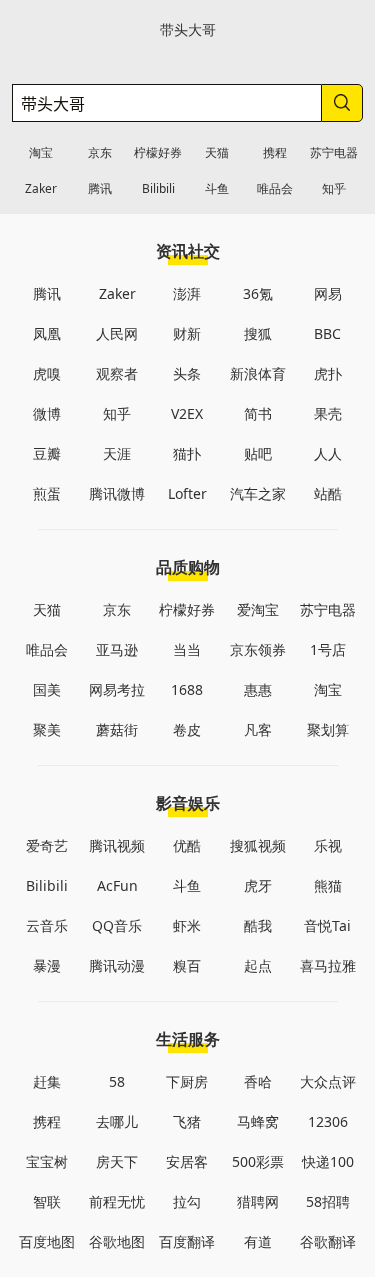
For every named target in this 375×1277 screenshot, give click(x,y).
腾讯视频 (117, 845)
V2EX (187, 413)
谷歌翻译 (328, 1241)
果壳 (328, 413)
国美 (47, 689)
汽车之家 (258, 493)
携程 (275, 152)
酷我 (258, 925)
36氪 (258, 293)
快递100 (328, 1161)
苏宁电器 (334, 152)
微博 (47, 413)
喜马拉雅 (328, 965)
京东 (100, 152)
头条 (187, 373)
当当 (187, 649)
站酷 (328, 493)
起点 (258, 965)
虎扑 (328, 373)
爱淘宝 (258, 609)
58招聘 (328, 1201)
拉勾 (187, 1201)
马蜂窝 (258, 1121)
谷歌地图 (117, 1241)
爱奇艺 (47, 845)
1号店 (328, 649)
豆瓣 (47, 453)
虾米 (187, 925)
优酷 (187, 845)
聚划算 (328, 729)
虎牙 (258, 885)
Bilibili (158, 188)
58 (117, 1081)
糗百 (187, 965)
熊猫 (328, 885)
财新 (187, 333)
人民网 (117, 333)
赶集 (47, 1081)
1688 (187, 689)
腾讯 (100, 188)
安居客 (187, 1161)
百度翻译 (187, 1241)
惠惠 (258, 689)
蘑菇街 (117, 729)
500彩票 (258, 1161)
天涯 (117, 453)
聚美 (47, 729)
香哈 (258, 1081)
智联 (47, 1201)
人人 (328, 453)
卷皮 (187, 729)
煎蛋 (47, 493)
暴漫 (47, 965)
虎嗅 (47, 373)
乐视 (328, 845)
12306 (328, 1121)
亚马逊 (117, 649)
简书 (258, 413)
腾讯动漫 (117, 965)
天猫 (217, 152)
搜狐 (258, 333)
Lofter (187, 493)
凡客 (258, 729)
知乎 (334, 188)
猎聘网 (258, 1201)
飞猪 (187, 1121)
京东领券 (258, 649)
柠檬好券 (158, 152)
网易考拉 (117, 689)
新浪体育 (258, 373)
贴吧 (258, 453)
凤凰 (47, 333)
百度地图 (47, 1241)
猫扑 (187, 453)
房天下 (117, 1161)
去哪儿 (117, 1121)
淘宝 (41, 152)
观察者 (117, 373)
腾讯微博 (117, 493)
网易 (328, 293)
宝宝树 (47, 1161)
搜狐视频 (258, 845)
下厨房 (187, 1081)
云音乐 (47, 925)
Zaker (41, 188)
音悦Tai (327, 925)
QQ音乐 (117, 925)
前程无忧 (117, 1201)
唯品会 (275, 188)
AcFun (117, 885)
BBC (327, 333)
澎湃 (187, 293)
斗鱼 (217, 188)
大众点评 (328, 1081)
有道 (258, 1241)
